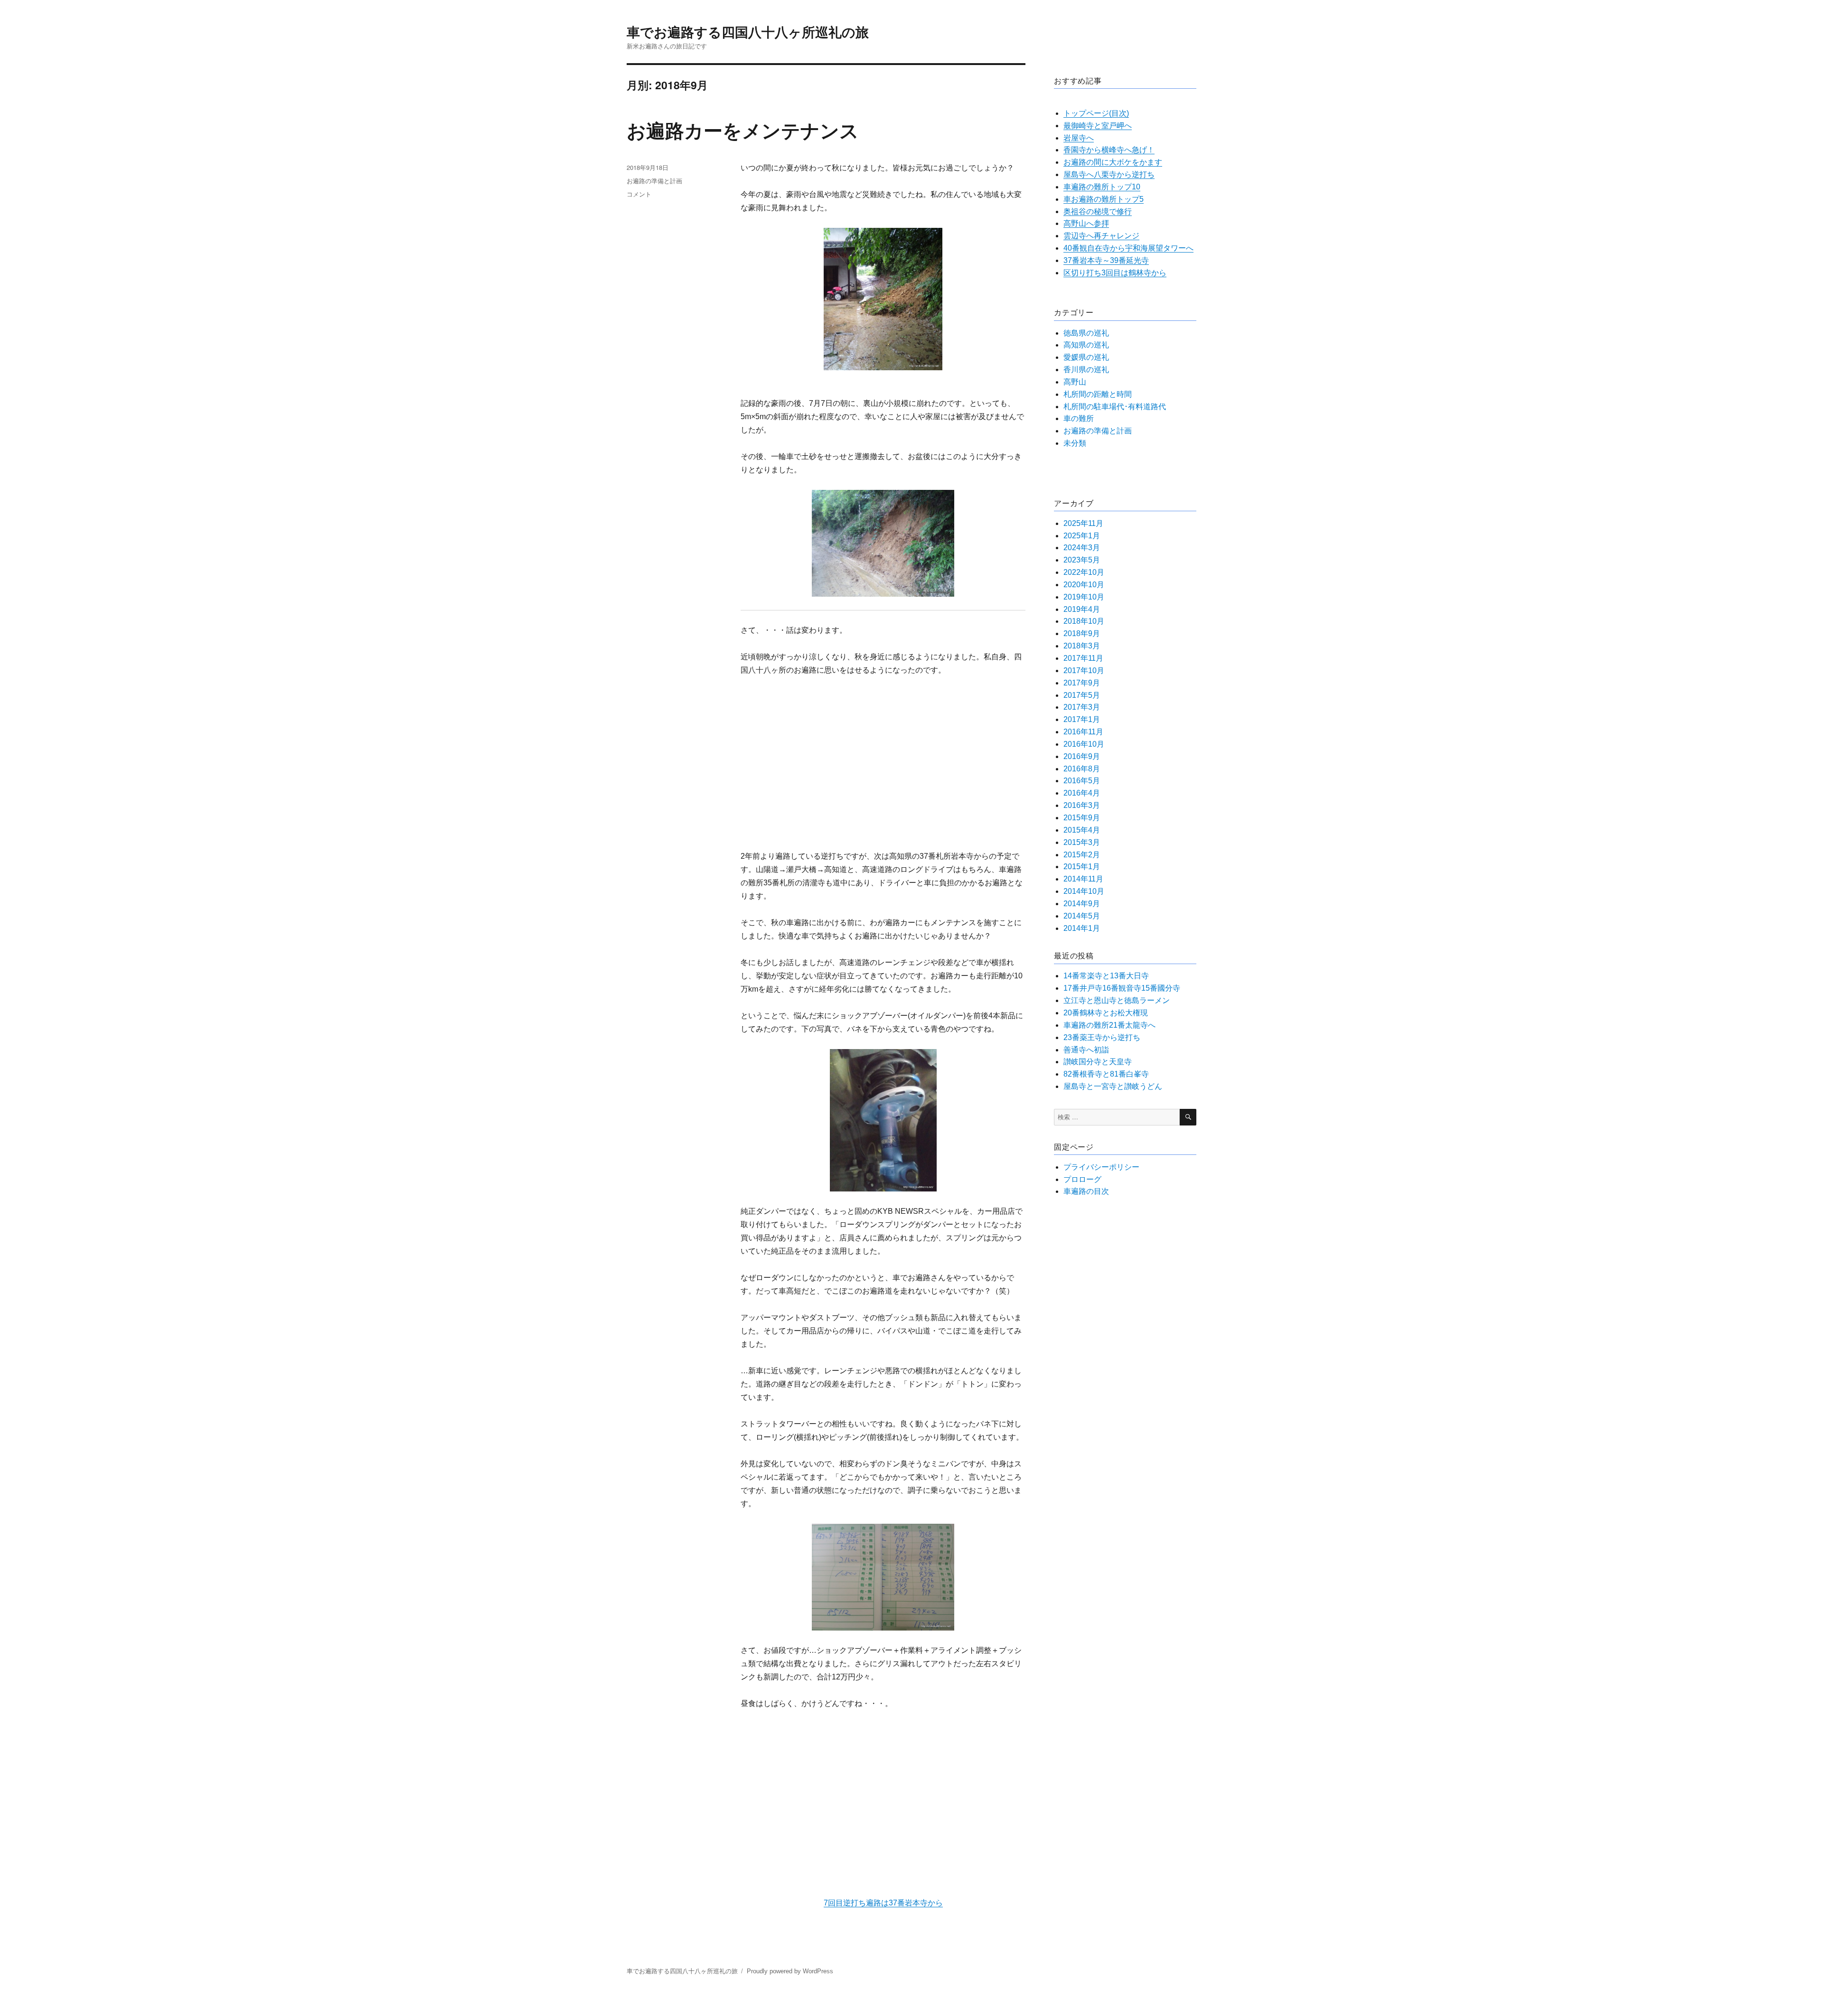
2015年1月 (1082, 867)
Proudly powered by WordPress (790, 1971)
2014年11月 (1083, 879)
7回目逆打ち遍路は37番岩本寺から (883, 1903)
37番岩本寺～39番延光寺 (1106, 260)
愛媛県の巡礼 (1086, 357)
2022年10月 (1084, 572)
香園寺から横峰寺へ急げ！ (1109, 150)
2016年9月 (1082, 756)
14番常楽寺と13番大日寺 (1106, 976)
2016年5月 (1082, 781)
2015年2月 (1082, 855)
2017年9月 (1082, 683)
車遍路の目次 (1086, 1191)
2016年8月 (1082, 769)
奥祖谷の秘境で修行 (1098, 211)
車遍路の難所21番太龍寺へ (1109, 1025)
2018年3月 (1082, 646)
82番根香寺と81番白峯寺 (1106, 1074)
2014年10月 (1084, 891)
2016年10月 (1084, 744)
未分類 (1075, 443)
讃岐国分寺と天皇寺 (1098, 1062)
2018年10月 (1084, 621)
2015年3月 (1082, 842)
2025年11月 (1083, 523)
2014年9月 (1082, 904)
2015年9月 (1082, 818)
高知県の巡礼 (1086, 345)
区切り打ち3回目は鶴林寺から (1115, 273)
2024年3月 (1082, 548)
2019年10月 (1084, 597)
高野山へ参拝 (1086, 223)
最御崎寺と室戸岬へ (1098, 126)
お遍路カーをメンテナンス (743, 130)
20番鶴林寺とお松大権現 (1106, 1013)
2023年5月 (1082, 560)
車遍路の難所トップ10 (1102, 187)
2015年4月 (1082, 830)
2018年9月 (1082, 633)
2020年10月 (1084, 585)
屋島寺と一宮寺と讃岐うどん (1113, 1086)
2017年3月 (1082, 707)
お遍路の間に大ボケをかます (1113, 162)
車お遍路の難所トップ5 (1104, 199)
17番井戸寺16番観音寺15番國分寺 (1122, 988)
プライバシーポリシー (1101, 1167)
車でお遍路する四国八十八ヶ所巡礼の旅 (748, 32)
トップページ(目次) (1096, 113)
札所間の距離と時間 (1098, 394)
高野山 (1075, 382)
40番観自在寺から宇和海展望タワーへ (1128, 248)
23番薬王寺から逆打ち (1102, 1037)
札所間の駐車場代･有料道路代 (1115, 407)
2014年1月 (1082, 928)
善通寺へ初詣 (1086, 1050)
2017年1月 (1082, 719)
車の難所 (1079, 418)
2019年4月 (1082, 609)
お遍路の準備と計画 (654, 181)
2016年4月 (1082, 793)
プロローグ (1082, 1179)
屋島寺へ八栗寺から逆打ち (1109, 174)
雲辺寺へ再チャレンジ (1101, 236)
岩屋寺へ (1079, 138)
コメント (639, 194)
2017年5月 (1082, 695)
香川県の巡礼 (1086, 370)
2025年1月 (1082, 536)
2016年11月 (1083, 732)
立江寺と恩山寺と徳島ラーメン (1117, 1000)
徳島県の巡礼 (1086, 333)
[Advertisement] (885, 758)
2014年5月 (1082, 916)
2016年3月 (1082, 805)
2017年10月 (1084, 670)
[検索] (1188, 1117)
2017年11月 (1083, 658)
